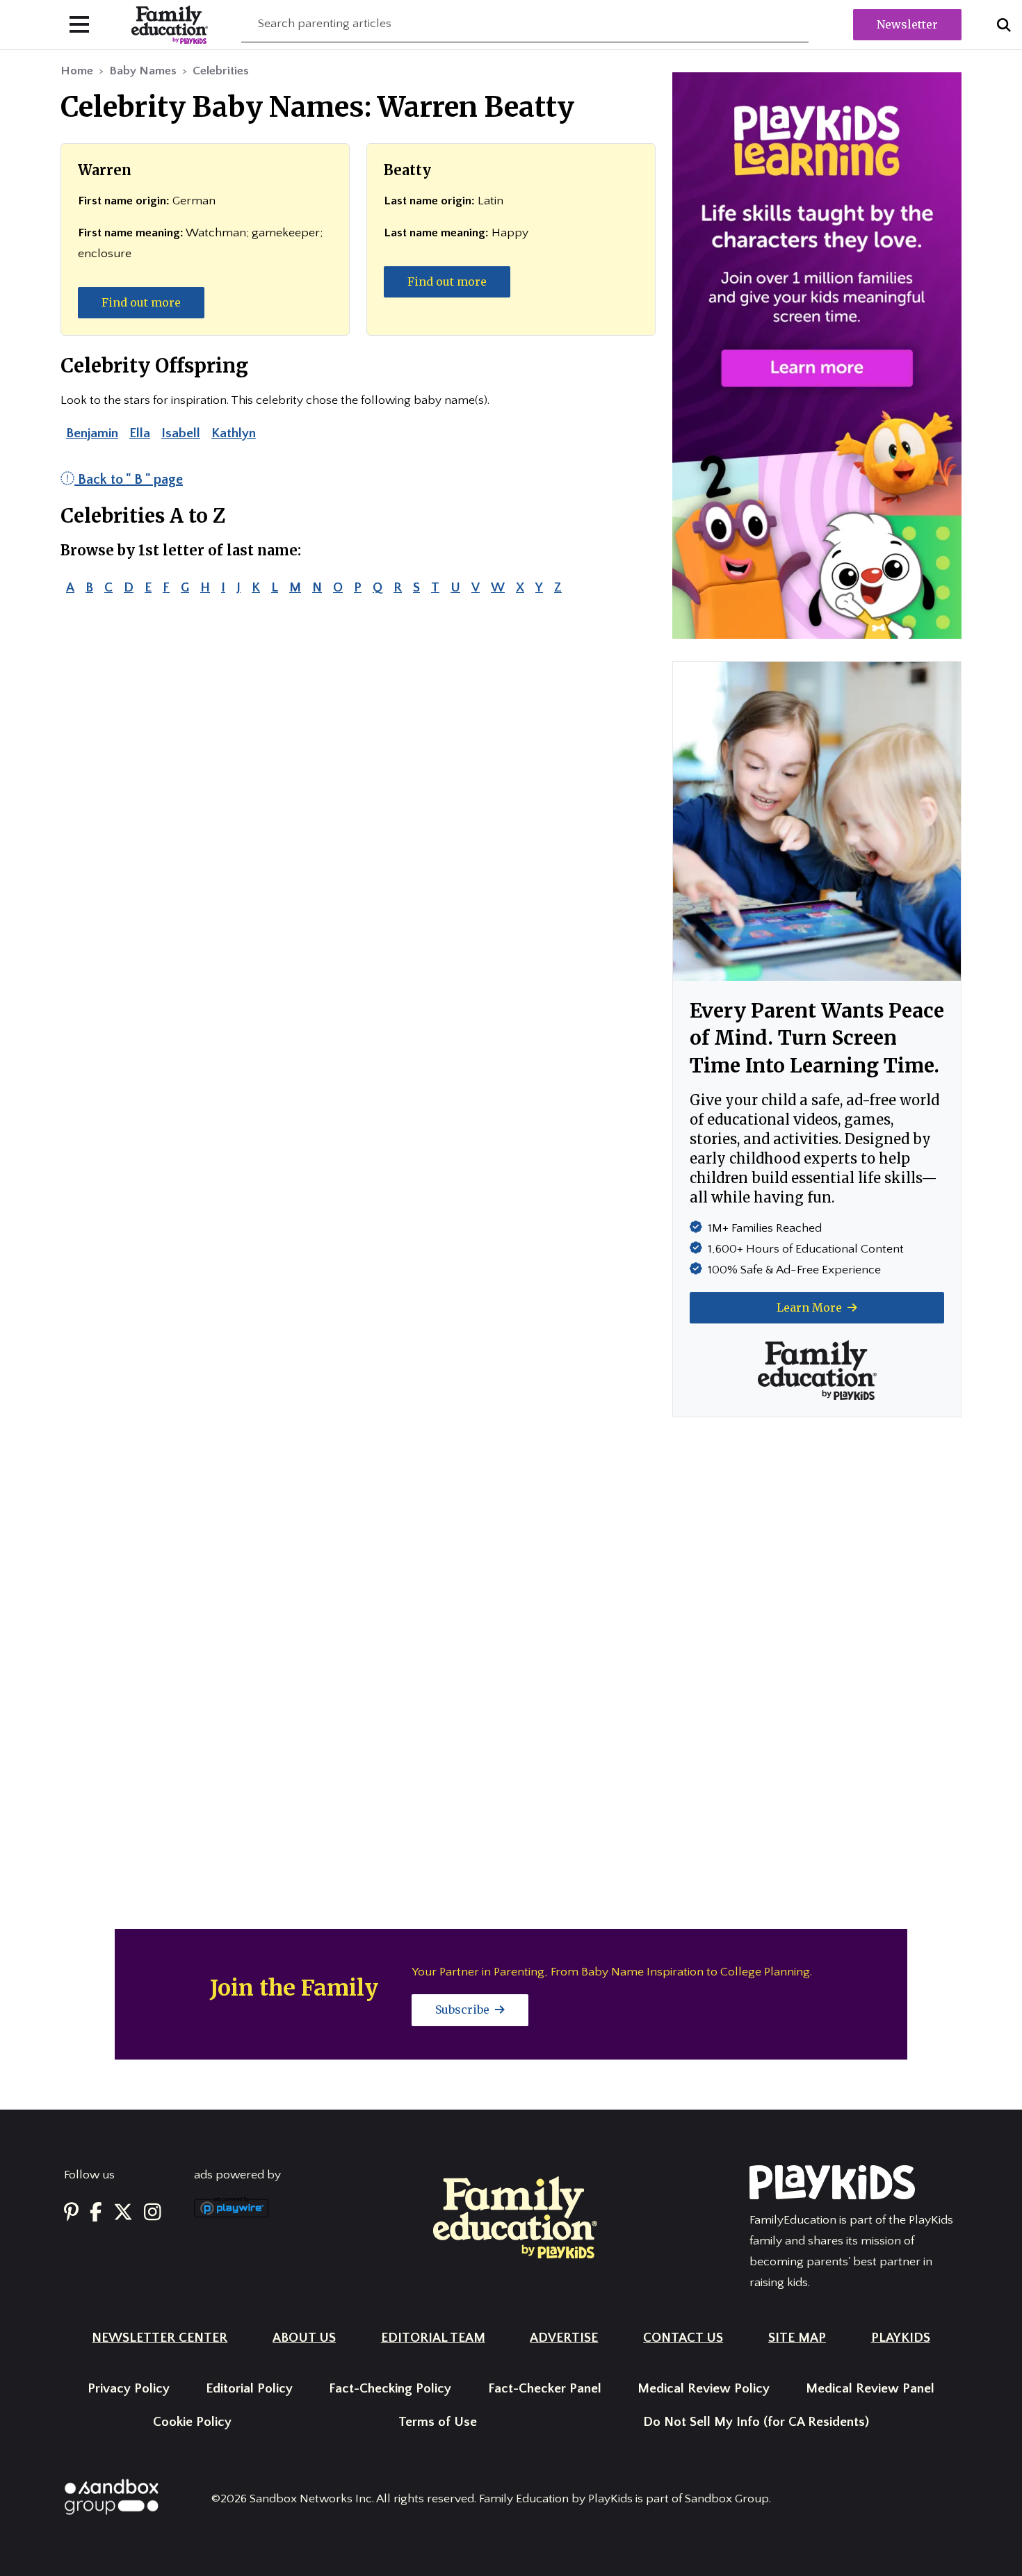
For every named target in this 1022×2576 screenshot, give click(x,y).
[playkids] (817, 355)
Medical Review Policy (704, 2389)
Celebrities (221, 71)
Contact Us (683, 2338)
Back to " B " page (129, 480)
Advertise (564, 2338)
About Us (304, 2338)
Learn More (811, 1307)
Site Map (797, 2338)
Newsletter (907, 24)
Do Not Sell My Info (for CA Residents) (756, 2422)
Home (77, 71)
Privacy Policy (129, 2389)
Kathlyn (234, 433)
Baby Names (143, 71)
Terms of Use (438, 2422)
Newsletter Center (160, 2338)
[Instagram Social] (153, 2213)
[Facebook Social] (96, 2213)
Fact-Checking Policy (390, 2389)
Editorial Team (433, 2338)
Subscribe (464, 2010)
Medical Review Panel (870, 2389)
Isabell (181, 433)
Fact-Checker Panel (545, 2389)
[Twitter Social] (123, 2213)
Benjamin (92, 433)
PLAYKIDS (901, 2338)
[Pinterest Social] (71, 2213)
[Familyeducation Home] (515, 2217)
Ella (140, 433)
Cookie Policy (192, 2422)
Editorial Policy (249, 2389)
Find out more (141, 302)
